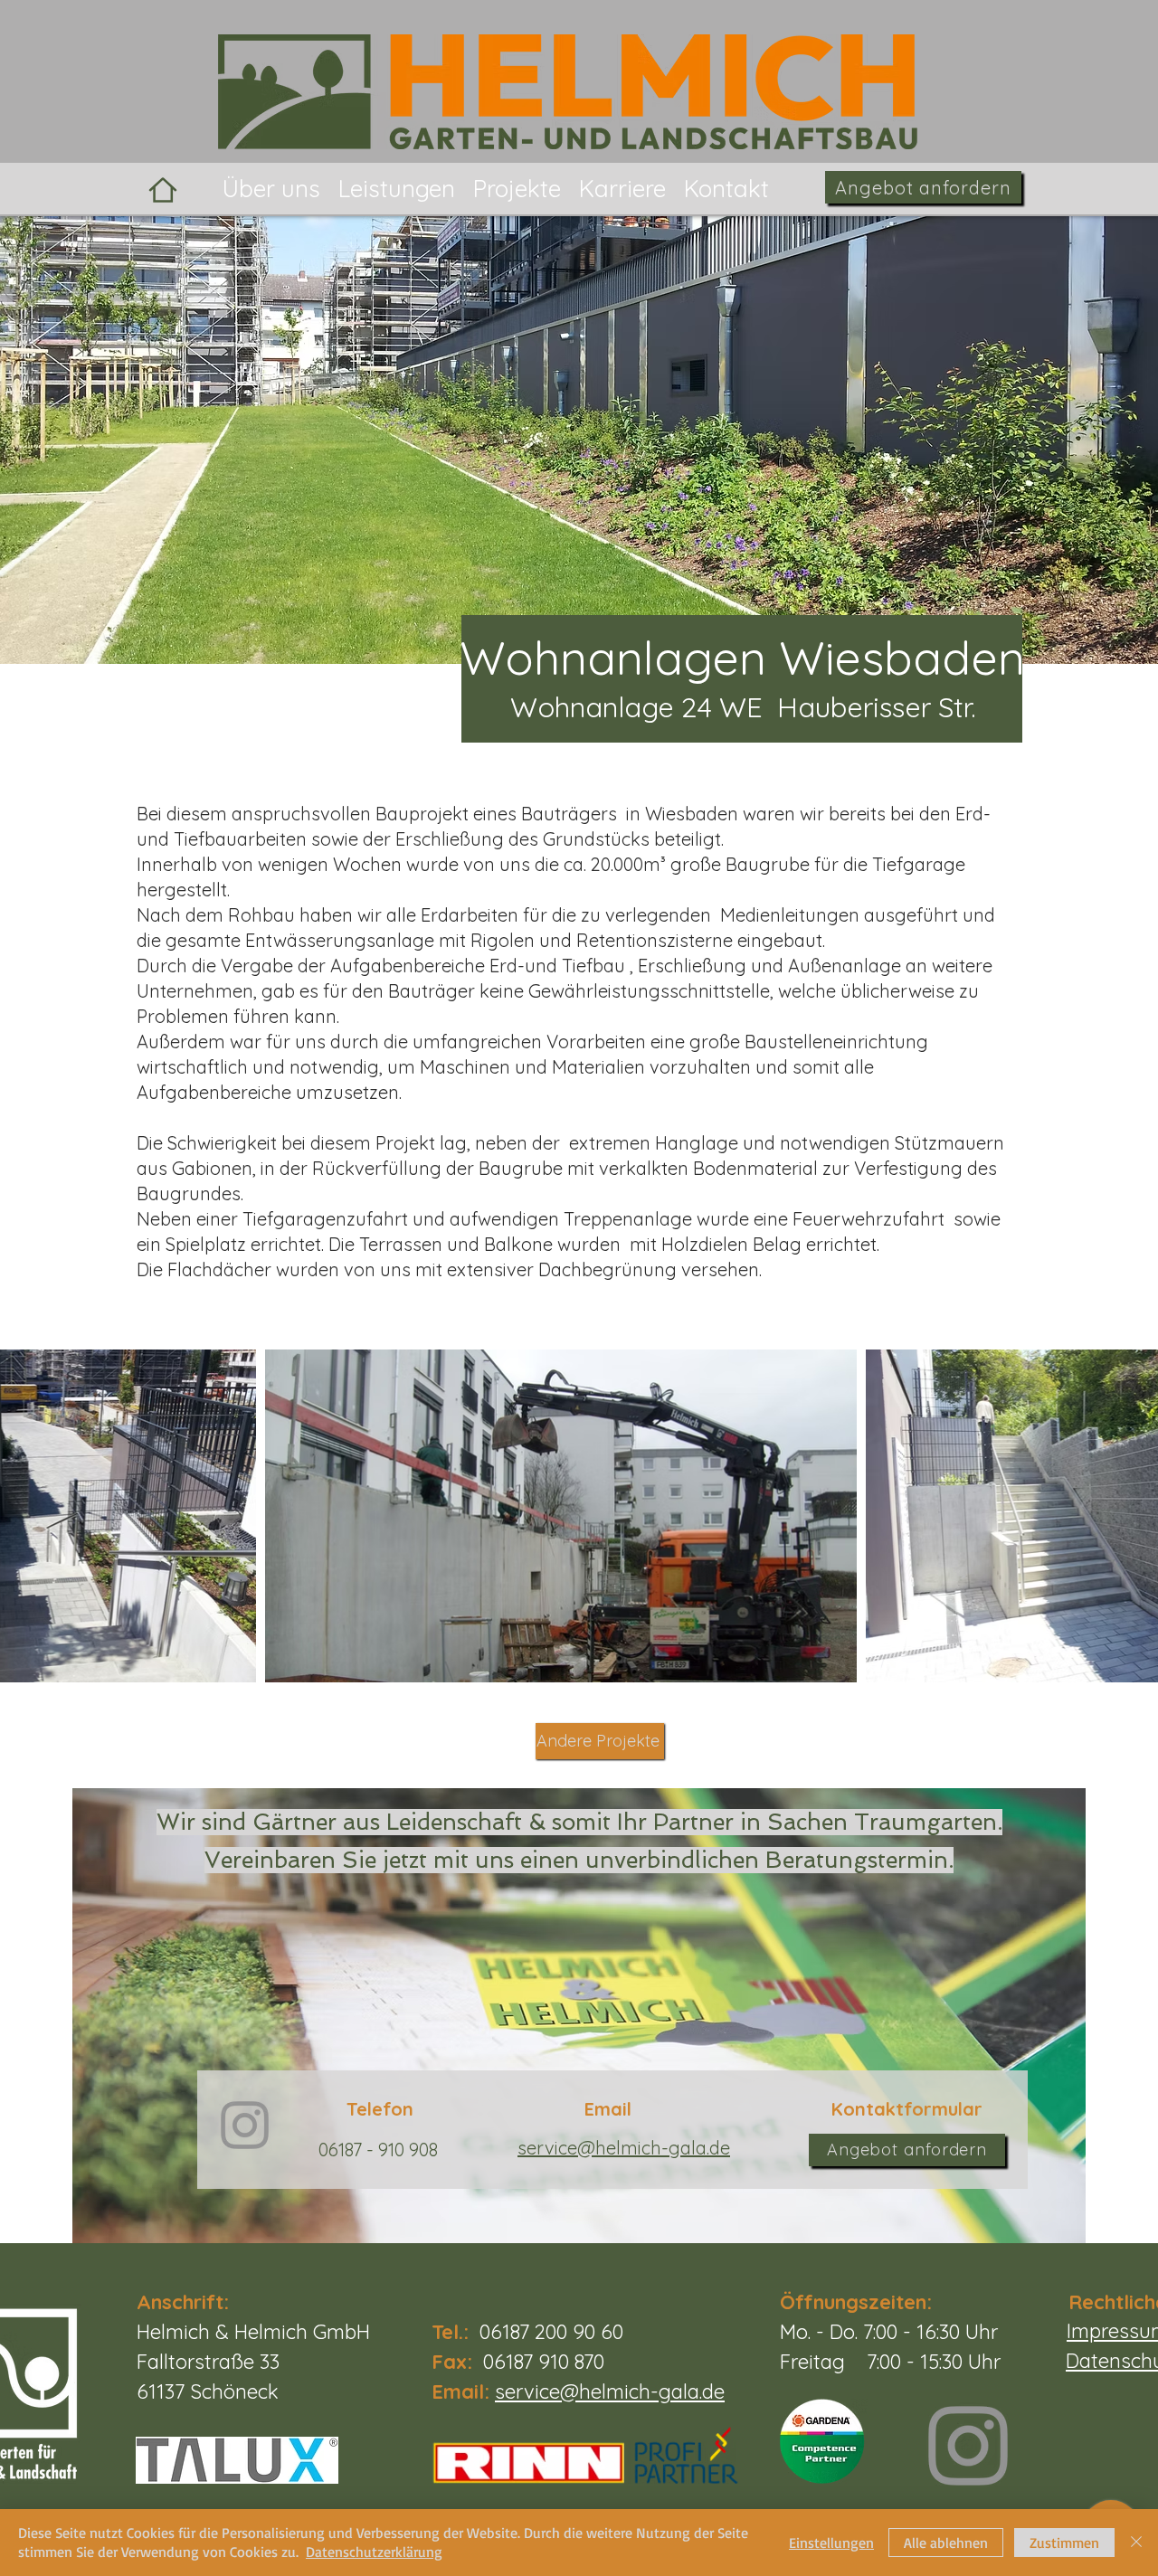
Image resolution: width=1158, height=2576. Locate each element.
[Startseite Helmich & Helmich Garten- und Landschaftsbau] (163, 189)
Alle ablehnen (946, 2543)
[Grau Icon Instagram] (245, 2125)
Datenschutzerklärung (374, 2552)
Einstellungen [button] (831, 2543)
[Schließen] (1136, 2543)
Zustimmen (1064, 2543)
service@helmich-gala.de (610, 2391)
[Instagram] (968, 2446)
